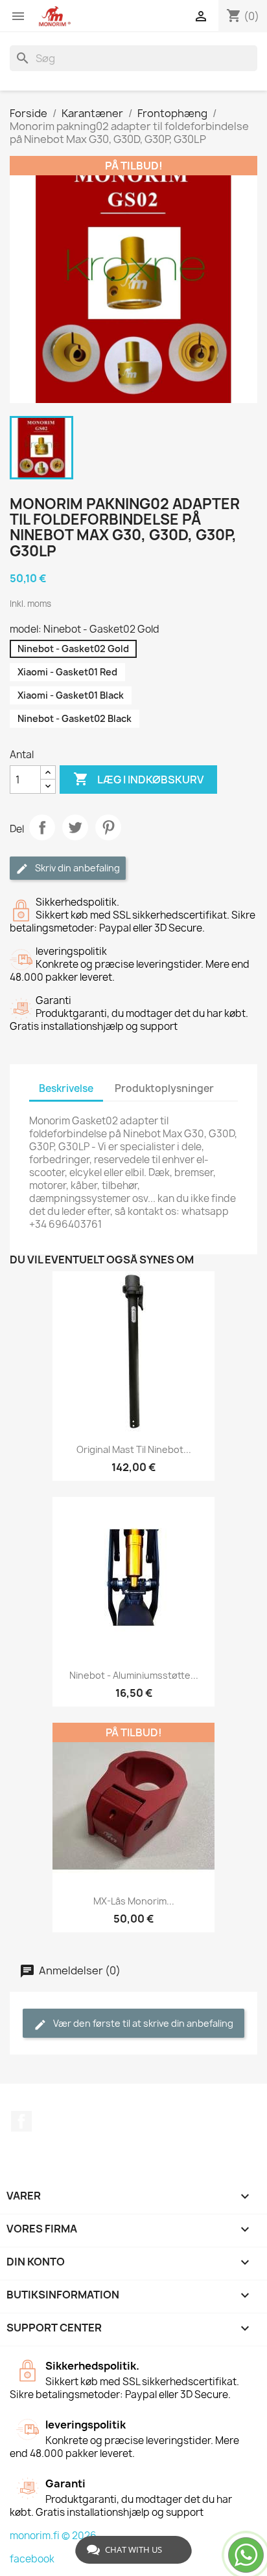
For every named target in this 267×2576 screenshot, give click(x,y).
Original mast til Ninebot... (134, 1449)
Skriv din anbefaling (76, 868)
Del (42, 827)
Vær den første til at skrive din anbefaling (142, 2023)
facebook (32, 2559)
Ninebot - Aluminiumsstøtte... (134, 1675)
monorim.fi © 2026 (53, 2536)
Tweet (75, 827)
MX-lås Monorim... (134, 1901)
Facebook (21, 2121)
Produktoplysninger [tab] (164, 1088)
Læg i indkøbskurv (138, 779)
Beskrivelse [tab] (66, 1088)
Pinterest (108, 827)
